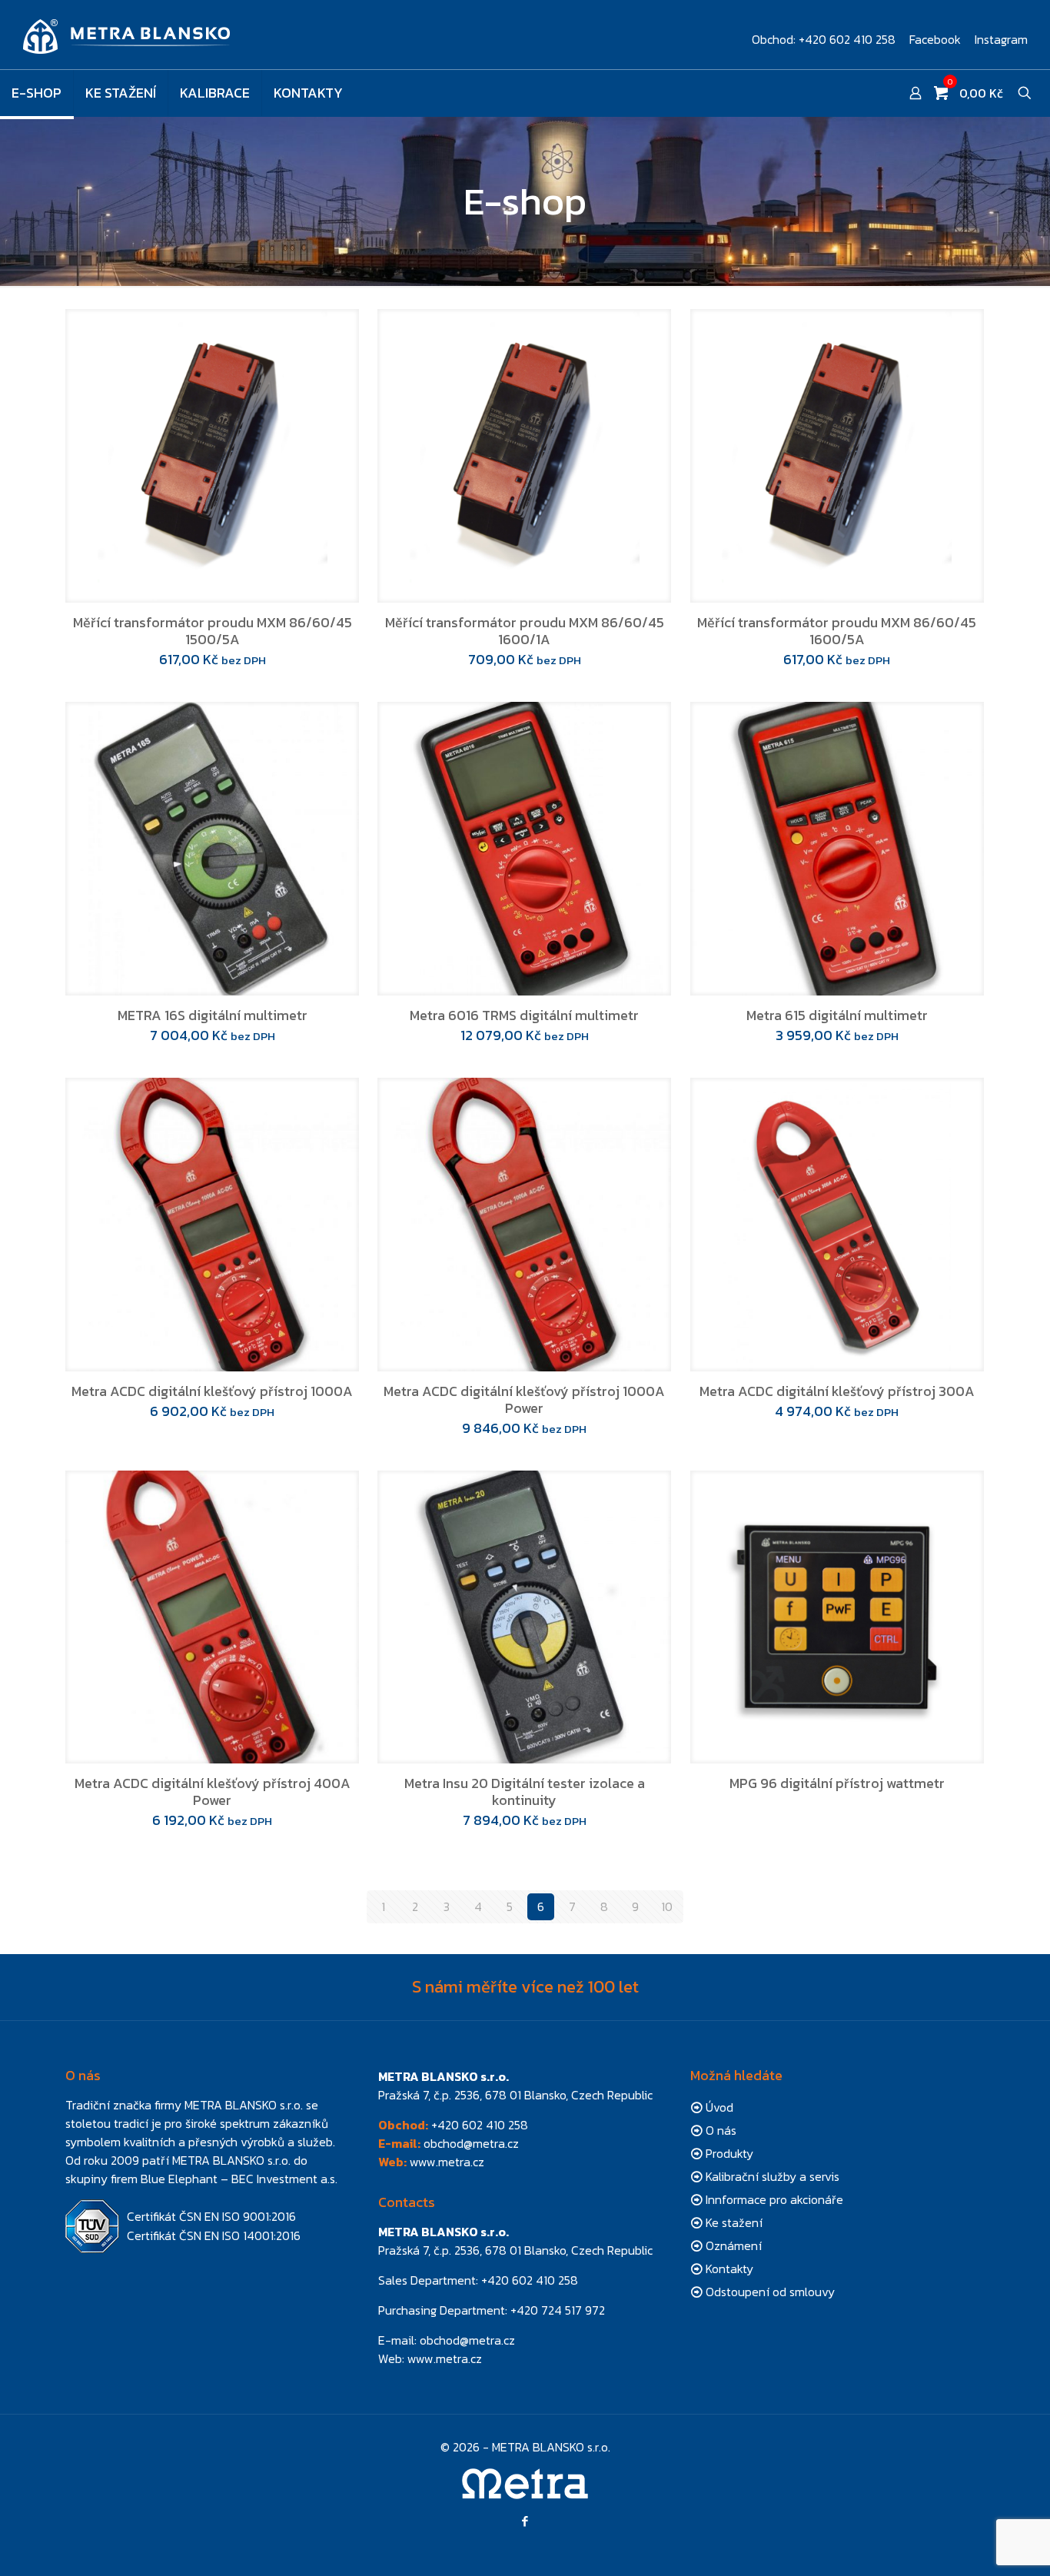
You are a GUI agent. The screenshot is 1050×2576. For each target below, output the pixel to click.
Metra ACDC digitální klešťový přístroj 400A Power (213, 1792)
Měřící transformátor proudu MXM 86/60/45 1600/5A (837, 631)
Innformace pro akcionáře (774, 2199)
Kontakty (729, 2269)
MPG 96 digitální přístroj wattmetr (837, 1783)
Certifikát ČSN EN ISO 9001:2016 (211, 2216)
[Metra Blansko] (127, 35)
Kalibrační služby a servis (773, 2176)
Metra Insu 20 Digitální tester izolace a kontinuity (525, 1792)
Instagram (1001, 39)
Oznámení (734, 2245)
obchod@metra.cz (471, 2143)
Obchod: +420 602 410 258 (824, 39)
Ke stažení (734, 2222)
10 (667, 1906)
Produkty (729, 2153)
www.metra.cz (447, 2162)
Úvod (719, 2107)
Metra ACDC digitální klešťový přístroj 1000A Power (524, 1399)
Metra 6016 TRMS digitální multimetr (524, 1015)
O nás (721, 2130)
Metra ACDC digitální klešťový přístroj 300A (837, 1391)
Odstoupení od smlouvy (770, 2292)
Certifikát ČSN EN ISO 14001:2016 (214, 2235)
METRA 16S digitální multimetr (213, 1015)
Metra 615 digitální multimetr (837, 1015)
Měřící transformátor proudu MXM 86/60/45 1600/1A (525, 631)
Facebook (935, 39)
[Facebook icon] (525, 2521)
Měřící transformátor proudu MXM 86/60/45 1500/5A (213, 631)
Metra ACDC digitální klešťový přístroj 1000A (212, 1391)
